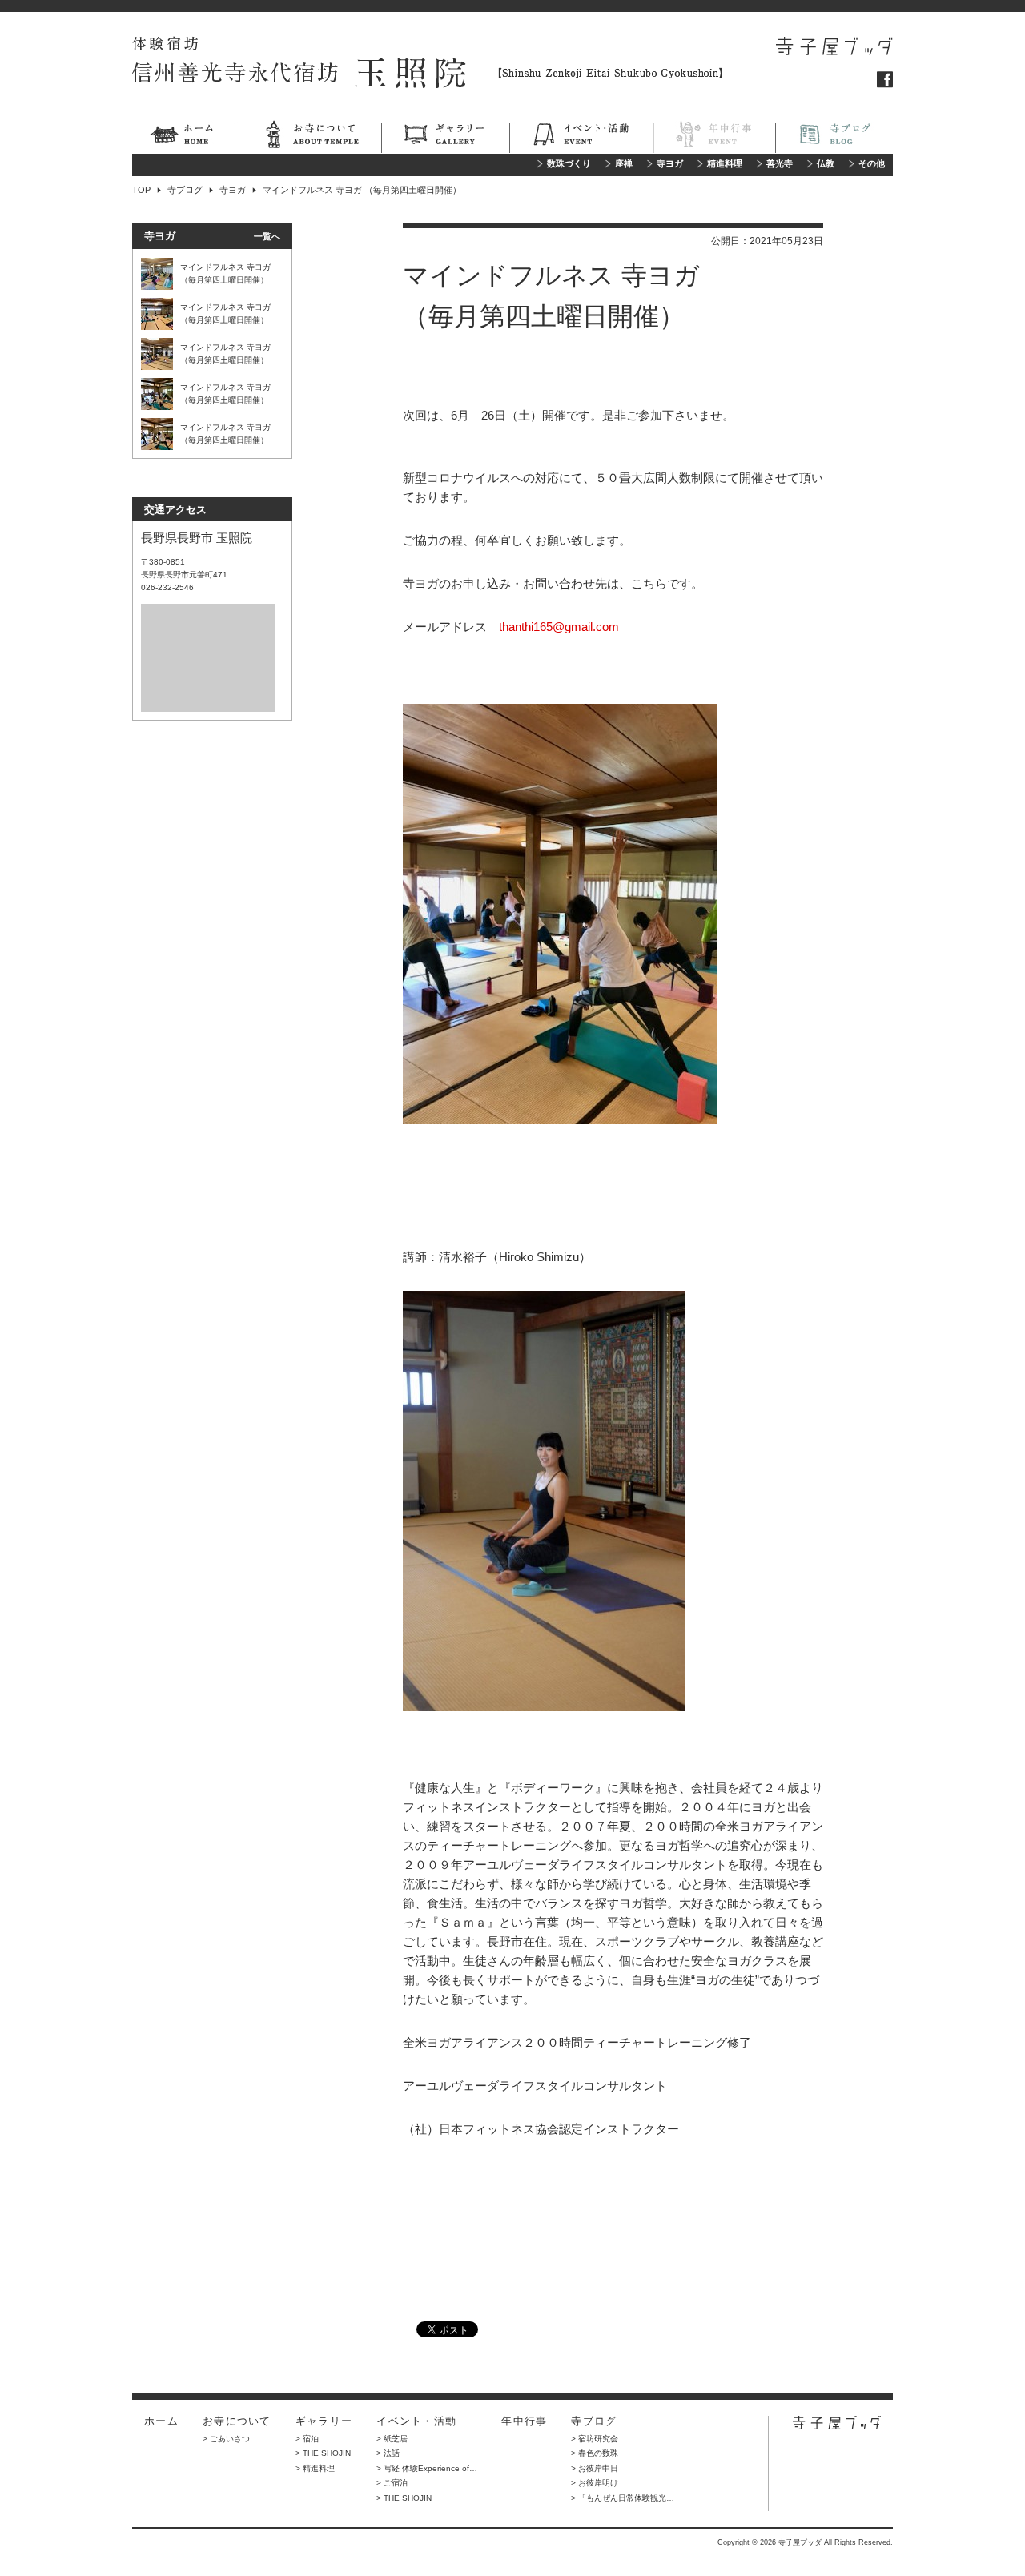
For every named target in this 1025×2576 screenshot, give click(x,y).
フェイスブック (885, 80)
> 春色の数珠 (595, 2453)
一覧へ (267, 236)
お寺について (310, 137)
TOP (141, 190)
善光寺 (780, 164)
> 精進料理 (315, 2468)
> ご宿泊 (392, 2483)
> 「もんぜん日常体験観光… (623, 2498)
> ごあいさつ (226, 2439)
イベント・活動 (581, 137)
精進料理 (725, 164)
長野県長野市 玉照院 (197, 538)
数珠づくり (569, 164)
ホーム (185, 137)
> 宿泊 (307, 2439)
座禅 (624, 164)
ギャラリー (445, 137)
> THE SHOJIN (323, 2453)
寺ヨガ (670, 164)
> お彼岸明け (595, 2483)
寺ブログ (834, 137)
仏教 (826, 164)
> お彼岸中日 (595, 2468)
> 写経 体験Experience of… (427, 2468)
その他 (872, 164)
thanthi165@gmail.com (559, 627)
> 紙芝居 (392, 2439)
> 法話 (388, 2453)
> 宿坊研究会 (595, 2439)
